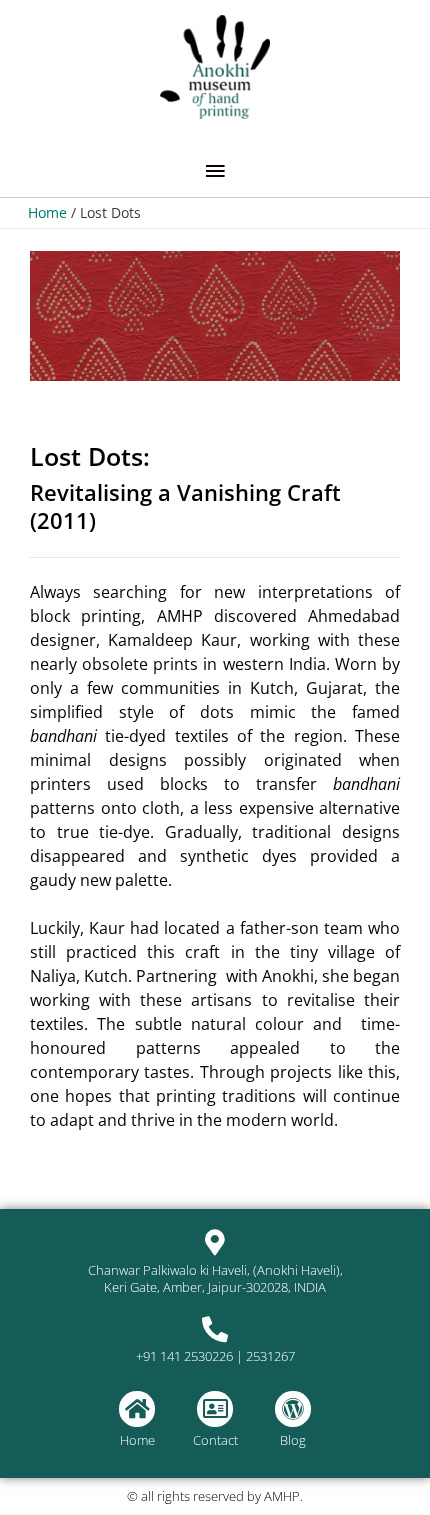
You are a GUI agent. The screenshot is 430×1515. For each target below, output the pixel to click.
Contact (215, 1440)
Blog (293, 1440)
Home (137, 1440)
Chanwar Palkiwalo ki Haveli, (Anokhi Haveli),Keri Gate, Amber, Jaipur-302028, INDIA (215, 1278)
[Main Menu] (215, 171)
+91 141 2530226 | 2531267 (215, 1356)
